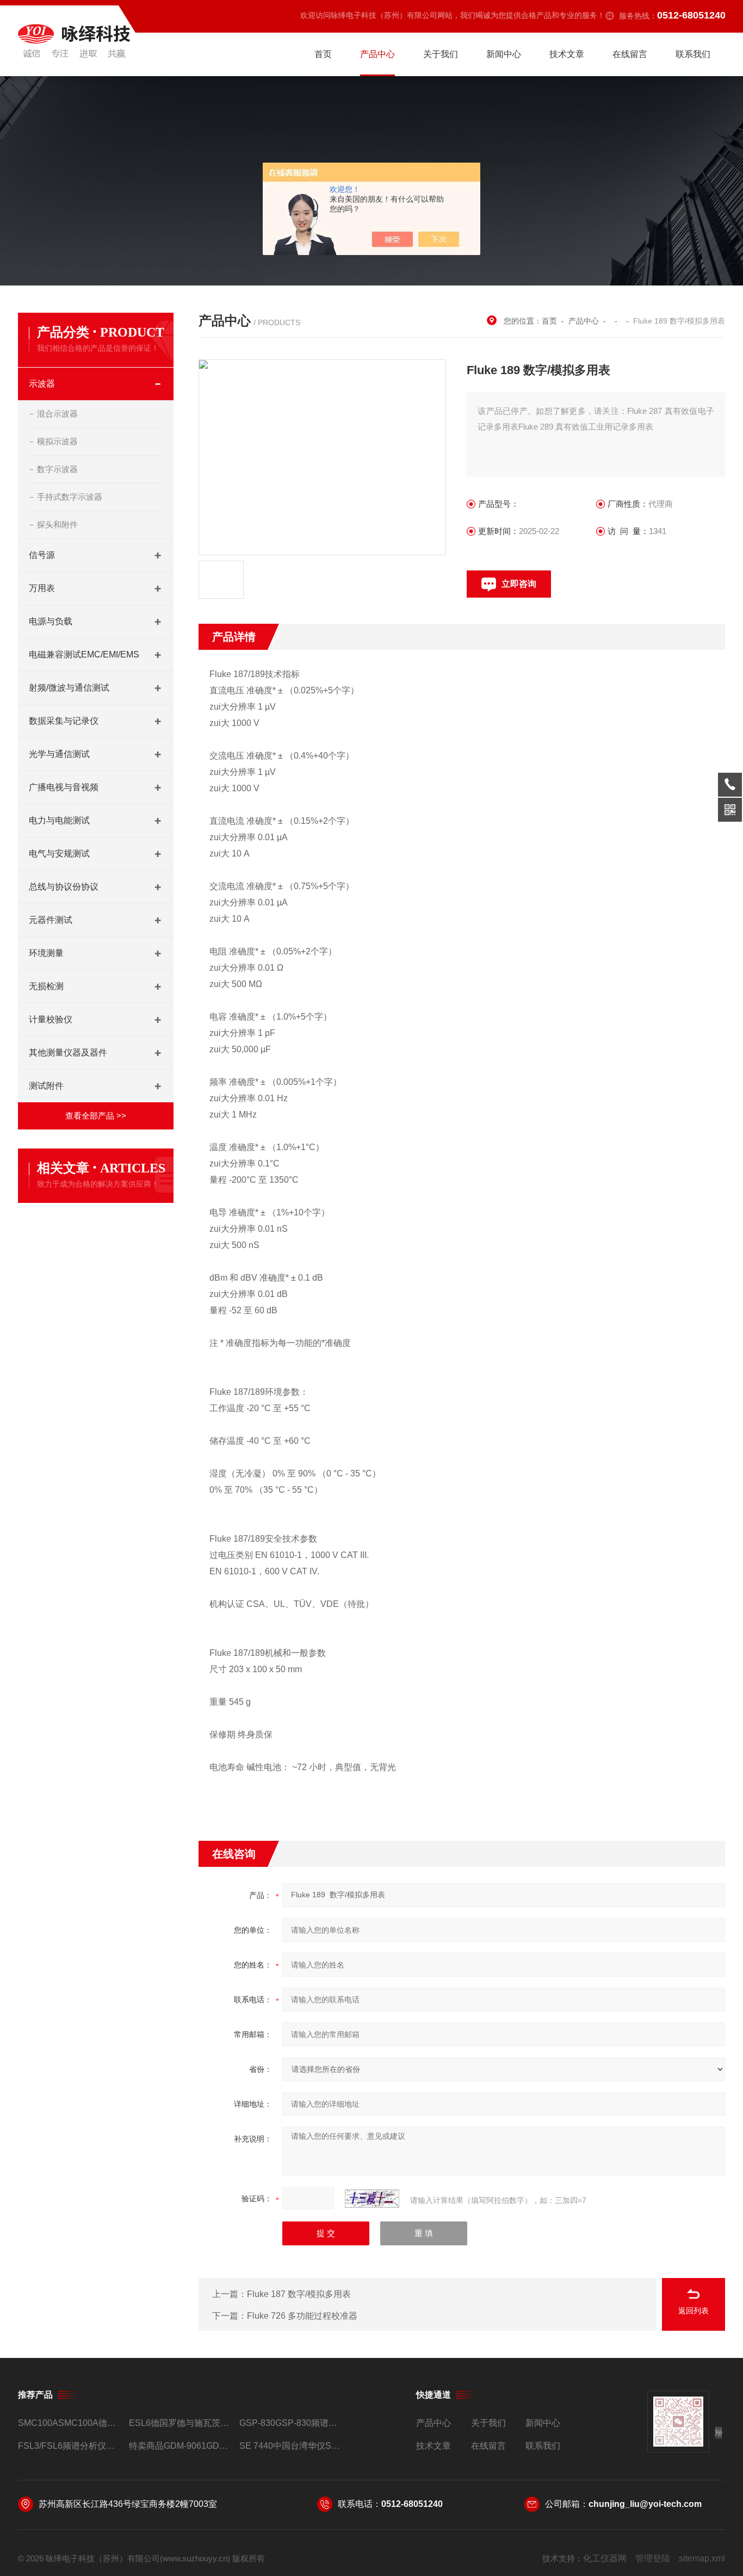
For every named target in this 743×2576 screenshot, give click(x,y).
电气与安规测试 (59, 854)
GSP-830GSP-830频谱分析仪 (290, 2423)
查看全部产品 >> (96, 1116)
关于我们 (441, 54)
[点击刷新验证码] (372, 2199)
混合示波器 (57, 414)
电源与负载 (51, 621)
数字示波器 (57, 469)
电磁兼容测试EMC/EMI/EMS (84, 654)
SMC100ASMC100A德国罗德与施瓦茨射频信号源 (69, 2423)
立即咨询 (519, 584)
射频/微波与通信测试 (69, 688)
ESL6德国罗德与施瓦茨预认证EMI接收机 (180, 2423)
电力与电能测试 (59, 820)
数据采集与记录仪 (64, 721)
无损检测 (46, 986)
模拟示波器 (57, 441)
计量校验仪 (51, 1019)
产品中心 (377, 54)
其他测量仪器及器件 (68, 1053)
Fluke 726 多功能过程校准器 (302, 2316)
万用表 (42, 588)
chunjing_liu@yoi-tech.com (645, 2504)
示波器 (42, 384)
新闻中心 (504, 54)
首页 (323, 54)
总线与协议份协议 (64, 887)
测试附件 (46, 1086)
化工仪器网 (605, 2558)
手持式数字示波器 (70, 497)
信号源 (42, 555)
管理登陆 (653, 2558)
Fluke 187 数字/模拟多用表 (299, 2294)
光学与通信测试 (59, 754)
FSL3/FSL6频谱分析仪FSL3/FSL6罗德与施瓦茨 (69, 2446)
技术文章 (567, 54)
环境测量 (46, 953)
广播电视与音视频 (64, 787)
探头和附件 (57, 524)
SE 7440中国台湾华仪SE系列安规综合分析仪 (290, 2446)
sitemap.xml (702, 2558)
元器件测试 (51, 920)
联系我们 (693, 54)
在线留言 (630, 54)
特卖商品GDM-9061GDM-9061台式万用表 (180, 2446)
